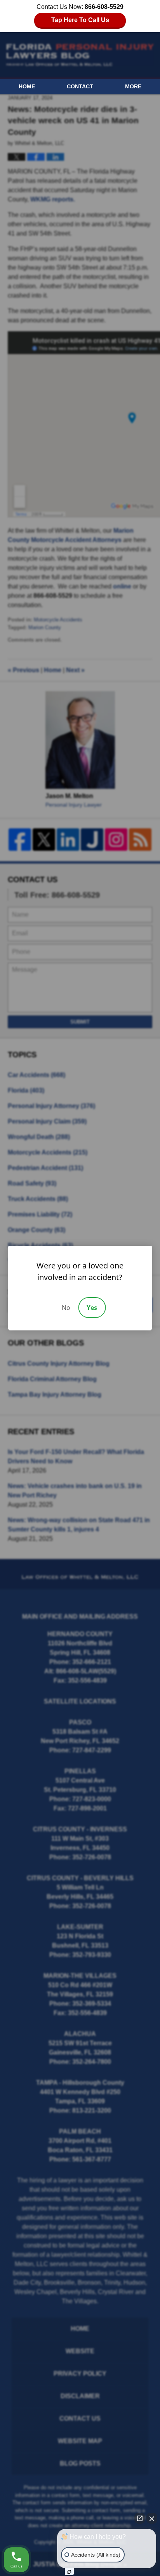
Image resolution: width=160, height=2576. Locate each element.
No (66, 1308)
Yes (92, 1308)
